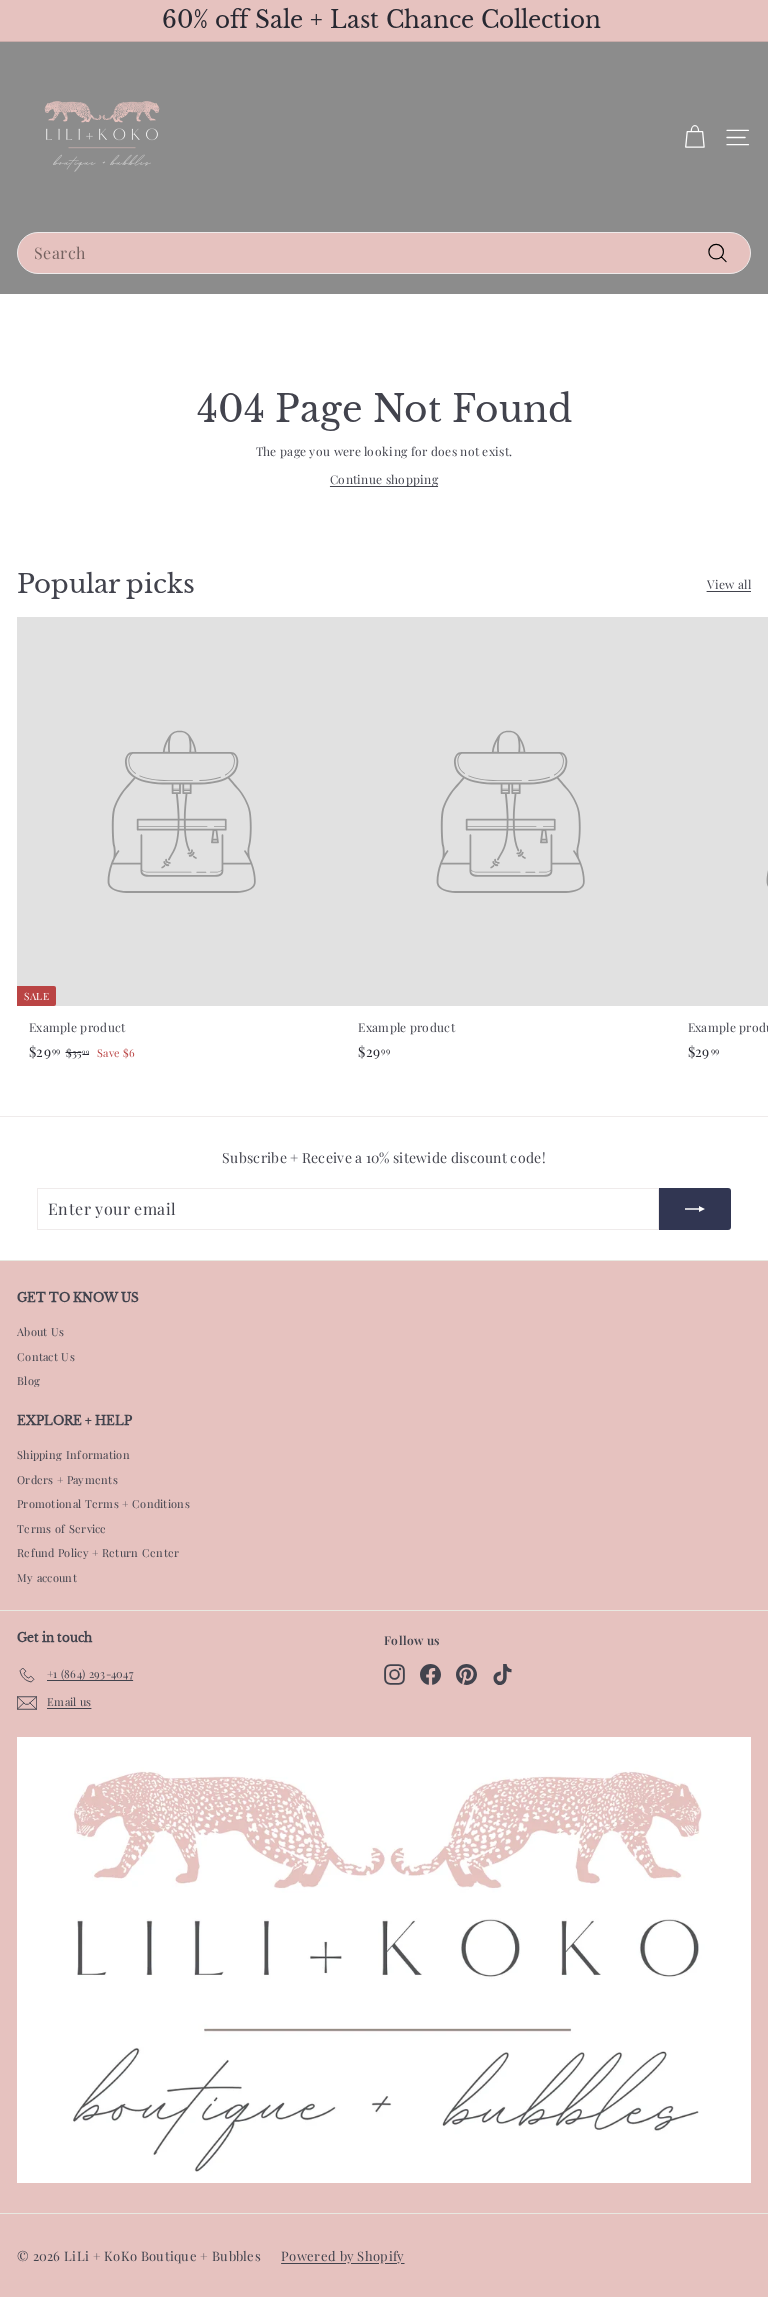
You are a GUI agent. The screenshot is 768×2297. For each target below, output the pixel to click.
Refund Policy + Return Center (98, 1552)
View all (729, 584)
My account (47, 1577)
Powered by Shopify (342, 2255)
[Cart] (694, 137)
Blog (28, 1380)
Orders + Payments (67, 1479)
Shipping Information (73, 1454)
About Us (40, 1331)
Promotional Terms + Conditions (103, 1503)
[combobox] (384, 253)
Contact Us (46, 1356)
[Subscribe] (695, 1209)
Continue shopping (384, 479)
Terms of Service (62, 1528)
